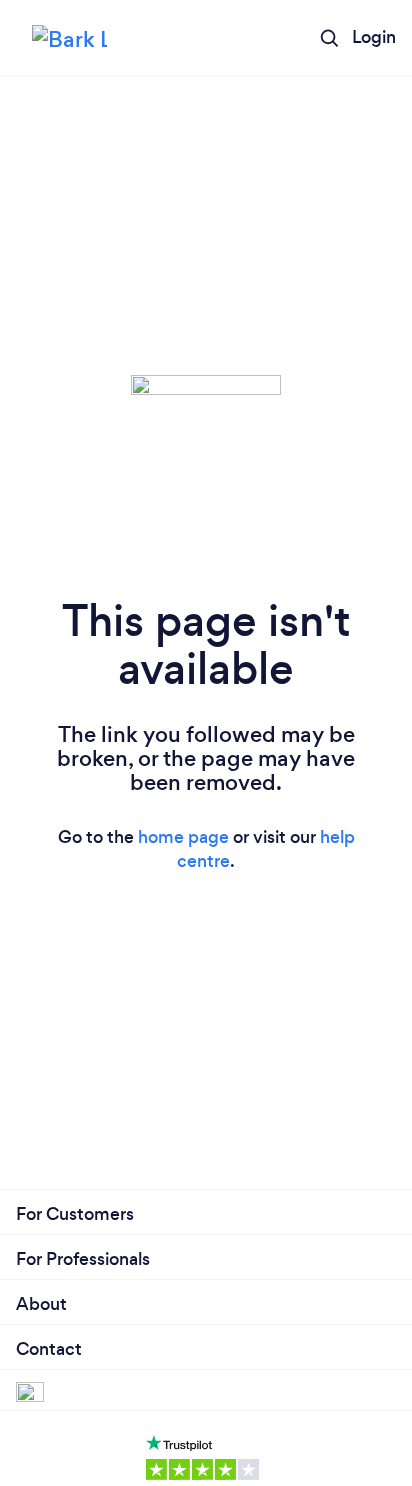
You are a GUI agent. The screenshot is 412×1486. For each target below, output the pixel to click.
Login (374, 37)
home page (183, 837)
